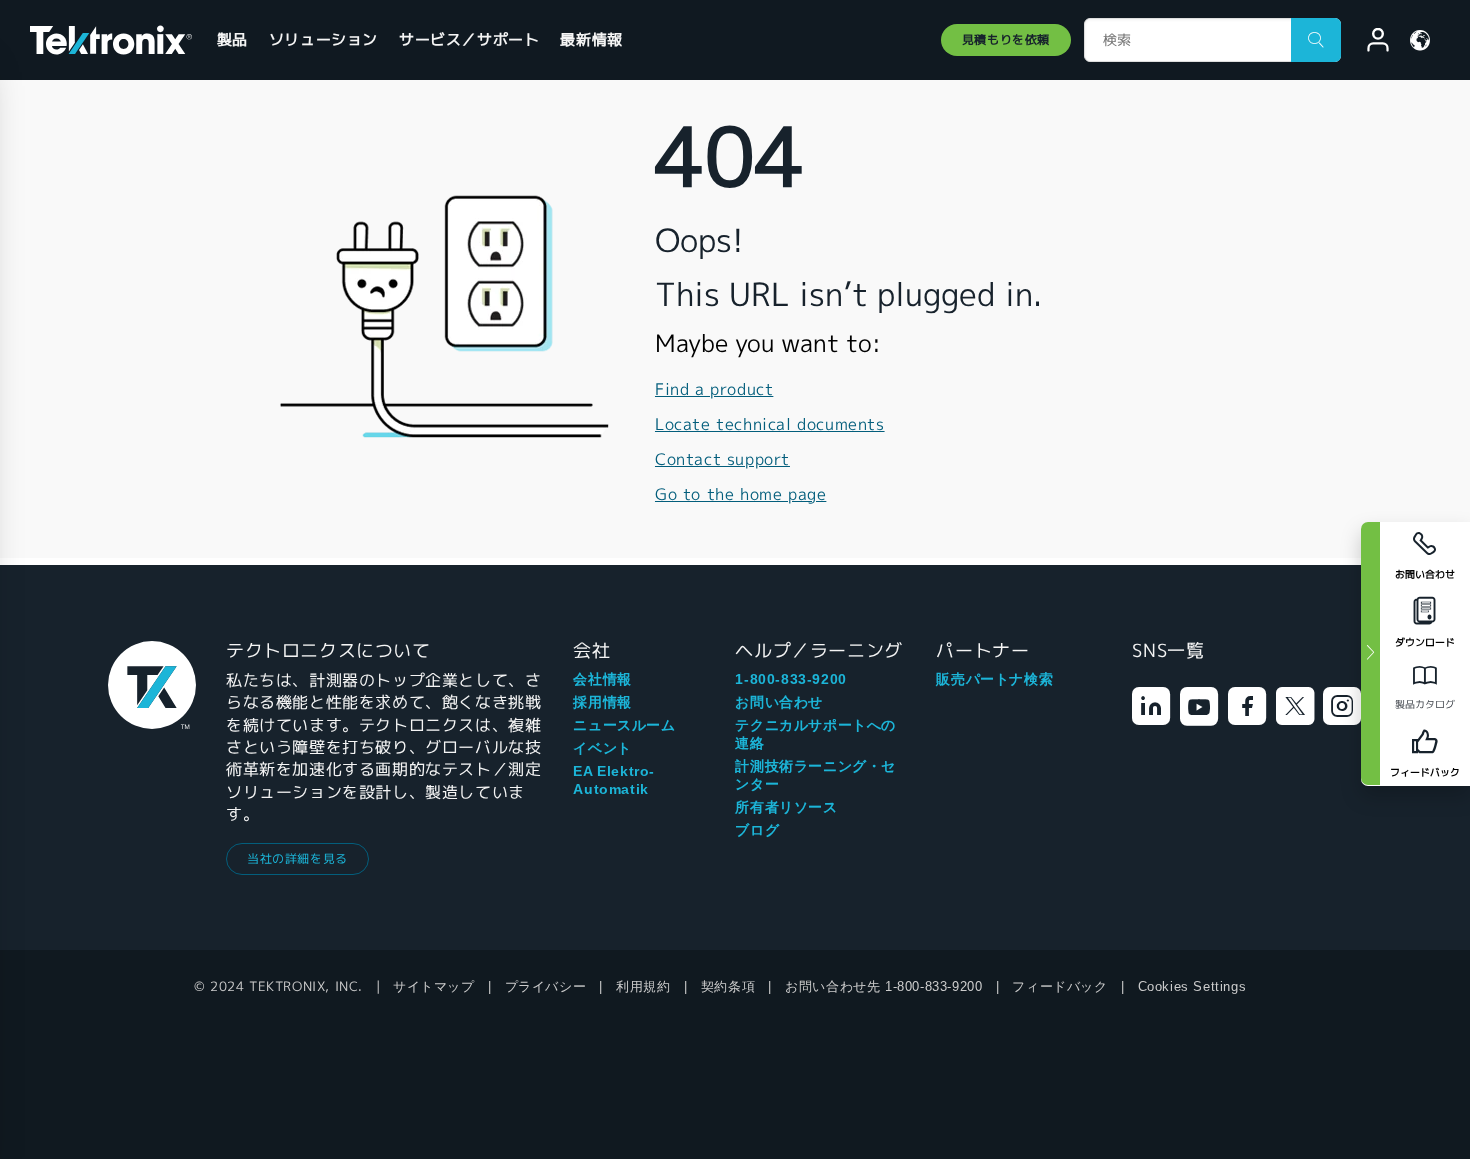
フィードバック (1059, 986)
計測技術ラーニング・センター (815, 775)
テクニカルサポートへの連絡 (815, 734)
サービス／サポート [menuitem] (469, 39)
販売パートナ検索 (994, 679)
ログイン (1369, 43)
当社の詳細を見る (297, 858)
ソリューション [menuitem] (323, 39)
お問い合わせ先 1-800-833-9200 (883, 986)
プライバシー (546, 986)
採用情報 (602, 702)
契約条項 (728, 986)
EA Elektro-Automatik (614, 780)
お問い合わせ (779, 702)
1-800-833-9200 (790, 679)
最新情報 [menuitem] (591, 39)
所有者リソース (786, 807)
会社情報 (602, 679)
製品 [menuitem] (232, 39)
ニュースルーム (624, 725)
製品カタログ (1425, 704)
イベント (602, 748)
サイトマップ (434, 986)
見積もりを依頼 (1006, 39)
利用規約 (643, 986)
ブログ (757, 830)
